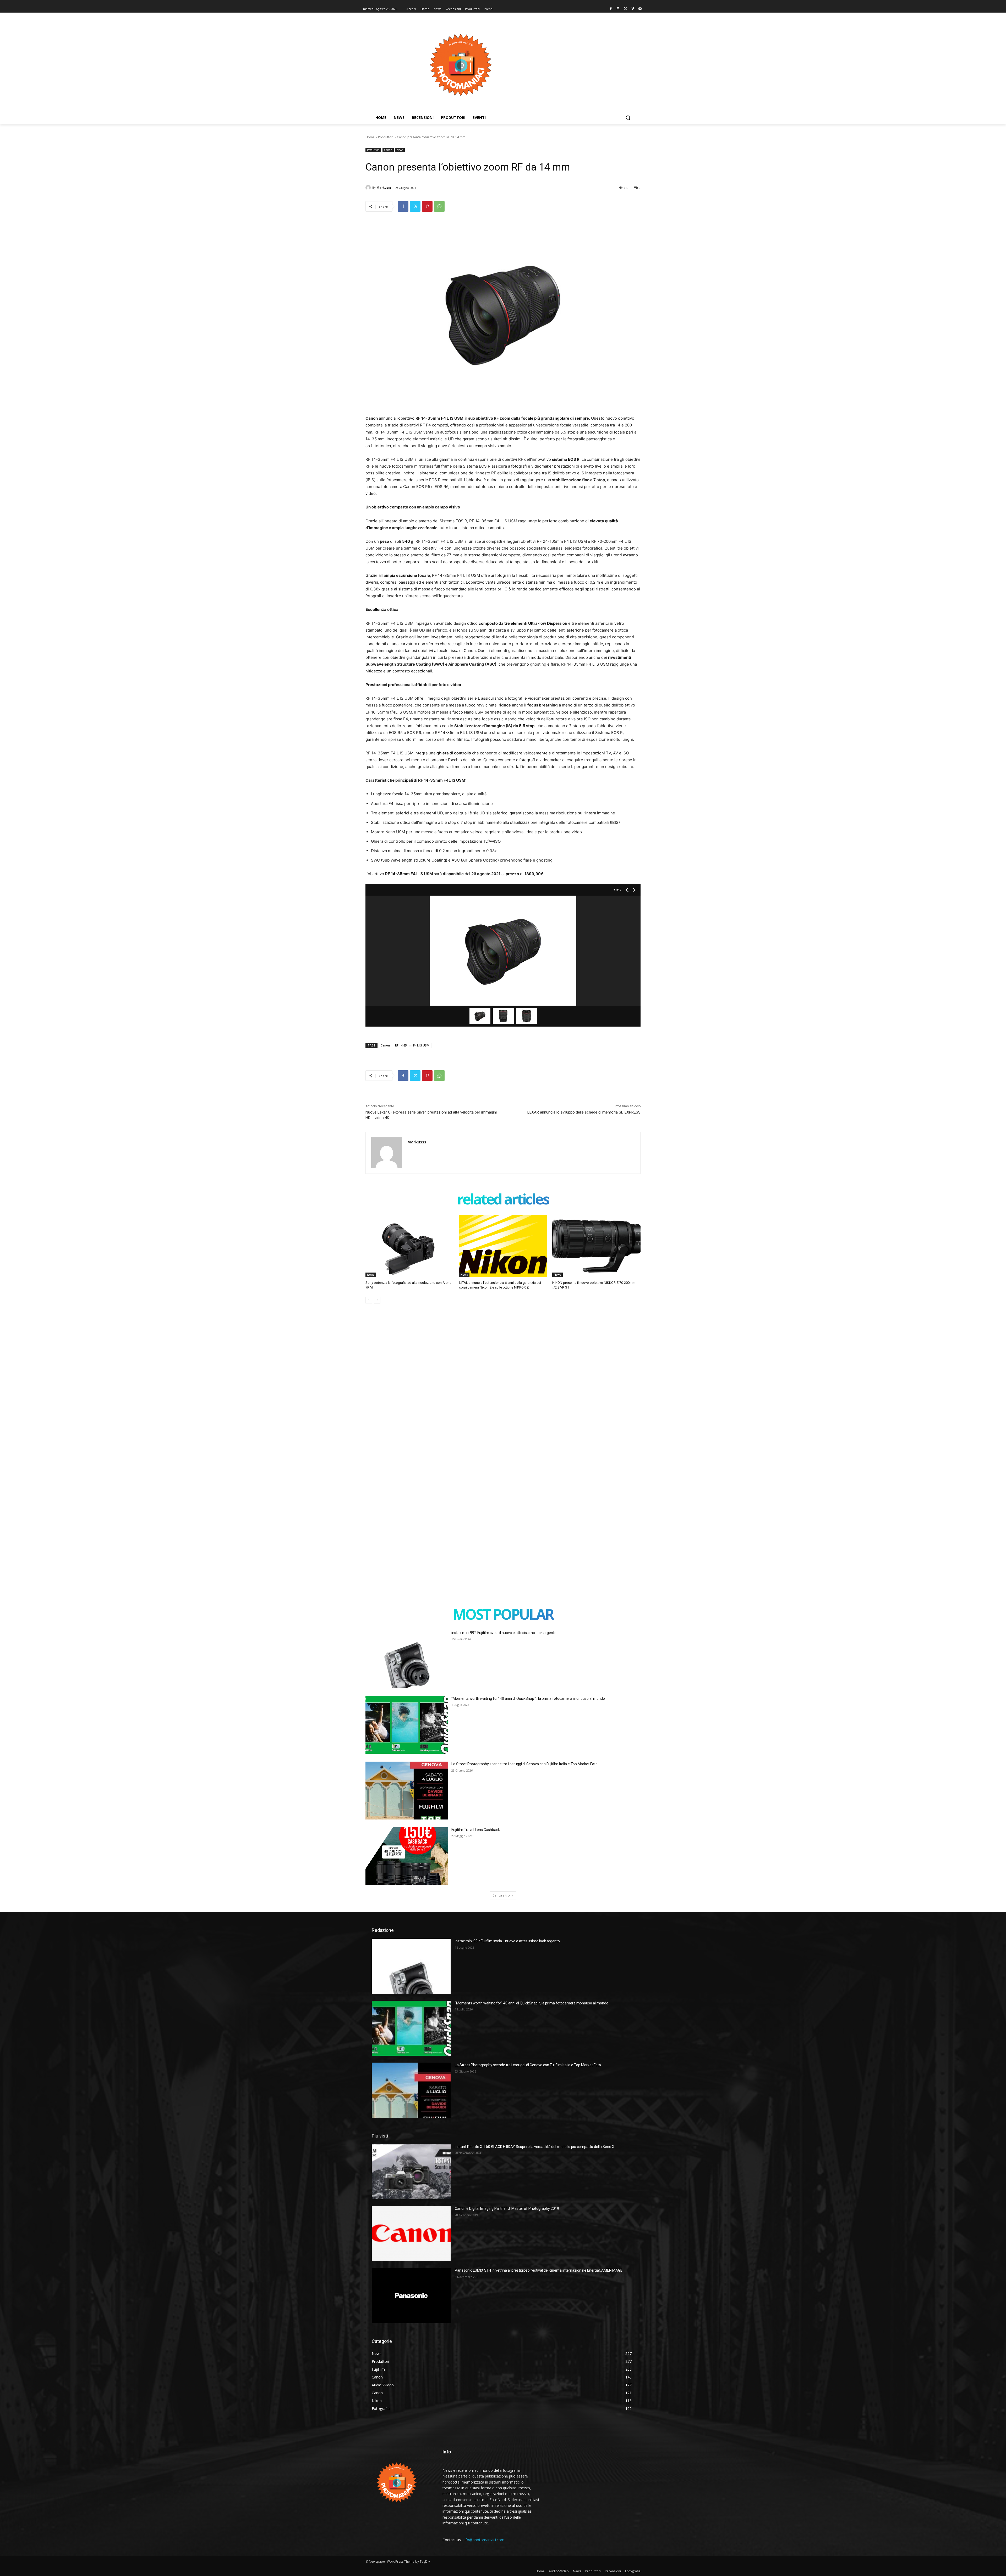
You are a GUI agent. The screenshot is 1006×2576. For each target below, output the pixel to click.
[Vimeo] (633, 9)
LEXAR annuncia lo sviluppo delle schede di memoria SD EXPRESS (584, 1112)
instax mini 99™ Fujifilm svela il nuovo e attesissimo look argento (504, 1633)
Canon (388, 150)
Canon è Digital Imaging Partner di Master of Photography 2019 (507, 2208)
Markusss (384, 187)
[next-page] (377, 1300)
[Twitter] (625, 9)
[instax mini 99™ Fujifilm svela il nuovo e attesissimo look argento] (407, 1659)
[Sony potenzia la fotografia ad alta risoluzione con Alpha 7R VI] (410, 1246)
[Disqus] (503, 1387)
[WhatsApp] (439, 206)
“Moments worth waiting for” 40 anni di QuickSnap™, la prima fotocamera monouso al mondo (528, 1698)
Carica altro (501, 1895)
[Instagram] (618, 9)
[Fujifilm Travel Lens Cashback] (407, 1856)
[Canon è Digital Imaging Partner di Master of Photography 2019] (411, 2234)
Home (370, 137)
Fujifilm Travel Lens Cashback (476, 1830)
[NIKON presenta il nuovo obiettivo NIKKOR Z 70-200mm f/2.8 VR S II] (596, 1246)
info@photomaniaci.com (483, 2540)
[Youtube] (640, 9)
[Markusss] (369, 188)
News (400, 150)
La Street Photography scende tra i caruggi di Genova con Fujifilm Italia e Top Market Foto (524, 1764)
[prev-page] (369, 1300)
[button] (628, 118)
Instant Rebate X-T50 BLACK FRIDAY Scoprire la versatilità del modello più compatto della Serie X (535, 2147)
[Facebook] (611, 9)
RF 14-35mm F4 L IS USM (412, 1045)
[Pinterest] (427, 206)
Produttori (386, 137)
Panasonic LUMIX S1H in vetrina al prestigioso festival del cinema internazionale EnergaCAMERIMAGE (539, 2270)
